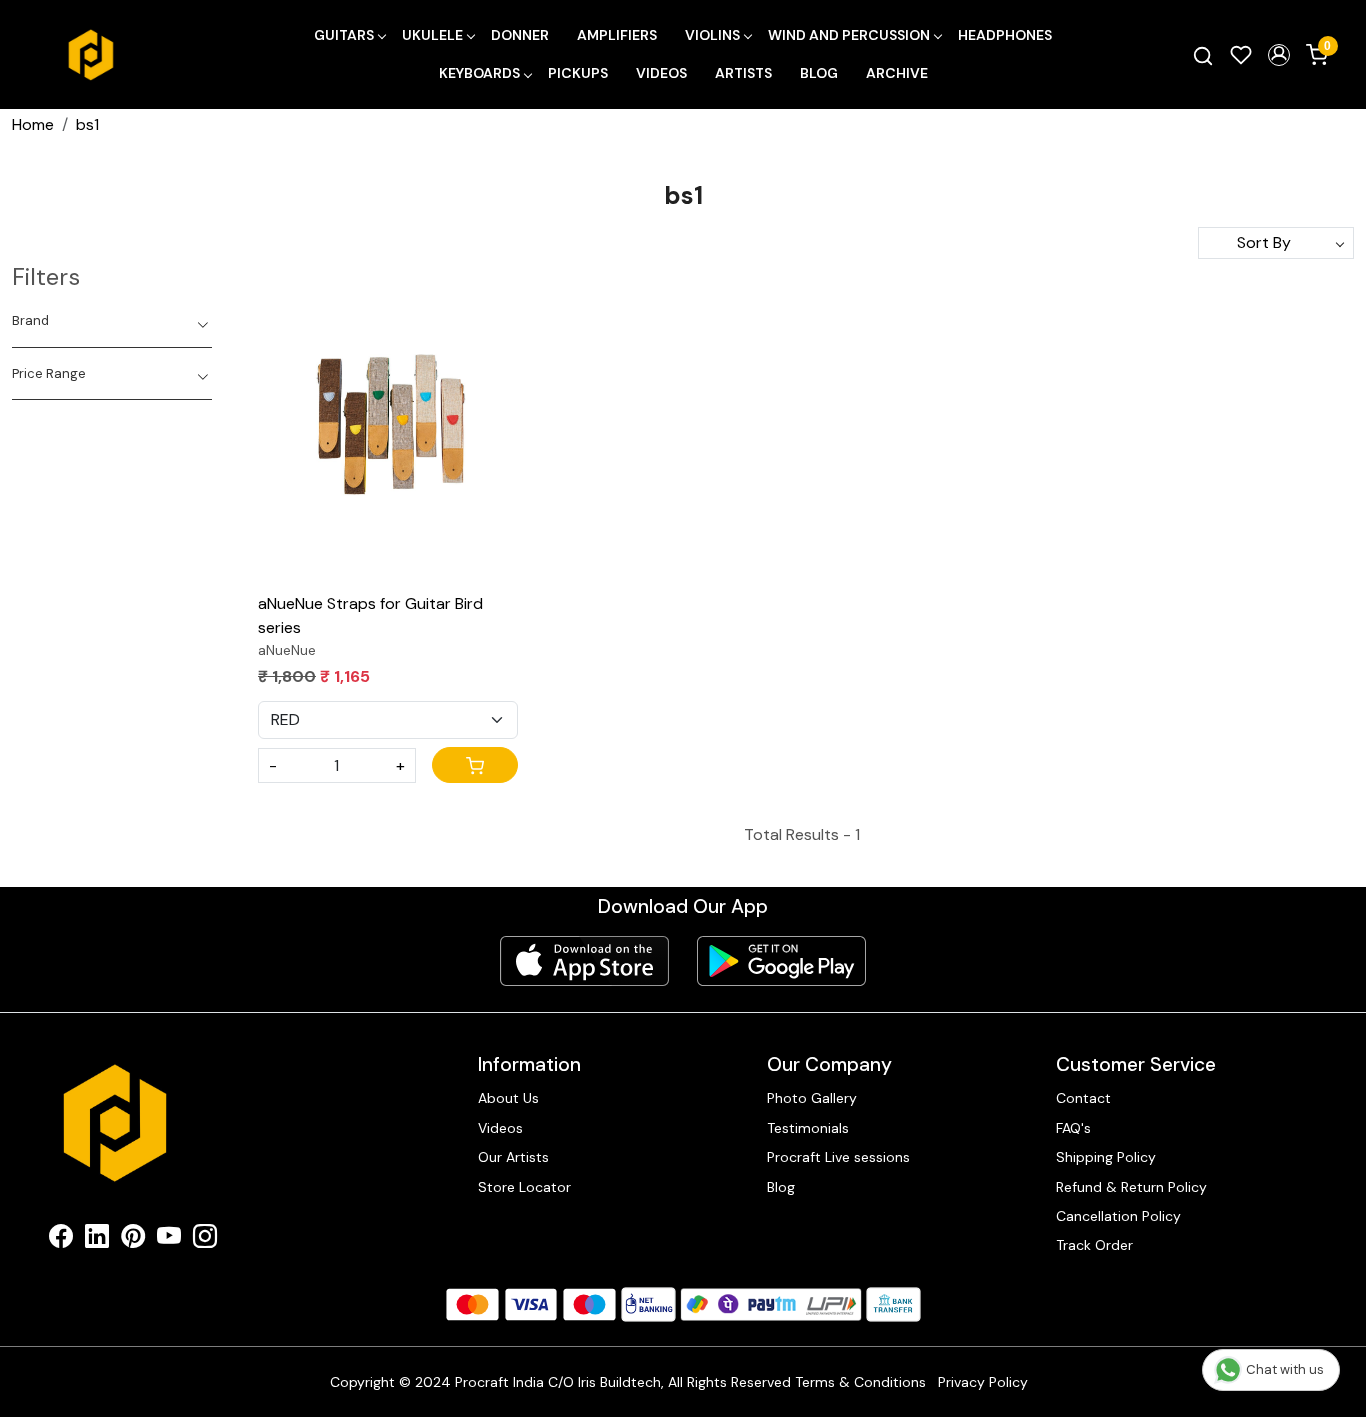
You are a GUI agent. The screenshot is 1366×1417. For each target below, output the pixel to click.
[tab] (112, 321)
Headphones (1005, 35)
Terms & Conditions (860, 1382)
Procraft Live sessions (838, 1157)
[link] (1203, 55)
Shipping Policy (1106, 1157)
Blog (819, 73)
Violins (712, 35)
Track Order (1094, 1245)
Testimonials (808, 1128)
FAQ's (1073, 1128)
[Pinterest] (133, 1240)
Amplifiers (617, 35)
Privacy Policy (983, 1382)
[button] (1279, 55)
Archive (897, 73)
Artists (743, 73)
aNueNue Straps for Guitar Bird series (370, 615)
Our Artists (513, 1157)
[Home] (91, 55)
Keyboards (479, 73)
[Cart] (475, 765)
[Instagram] (205, 1240)
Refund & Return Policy (1131, 1187)
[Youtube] (169, 1240)
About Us (508, 1098)
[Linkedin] (97, 1240)
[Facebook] (61, 1240)
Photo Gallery (812, 1098)
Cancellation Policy (1118, 1216)
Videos (661, 73)
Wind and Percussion (849, 35)
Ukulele (432, 35)
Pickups (578, 73)
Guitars (344, 35)
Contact (1083, 1098)
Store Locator (524, 1187)
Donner (520, 35)
